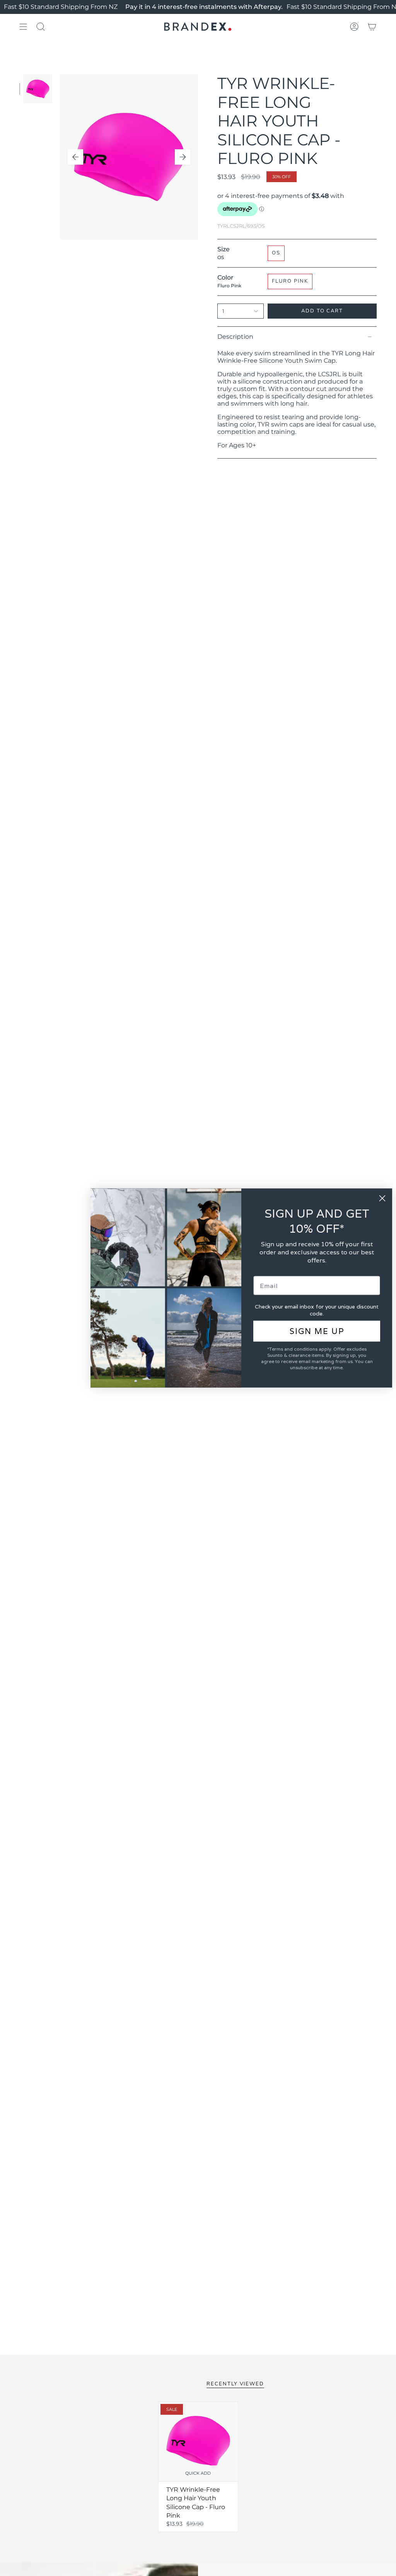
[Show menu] (23, 27)
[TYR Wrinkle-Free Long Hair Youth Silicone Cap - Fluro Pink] (198, 2442)
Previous (75, 157)
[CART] (372, 27)
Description (235, 337)
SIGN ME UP (317, 1331)
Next (183, 157)
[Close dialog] (382, 1198)
